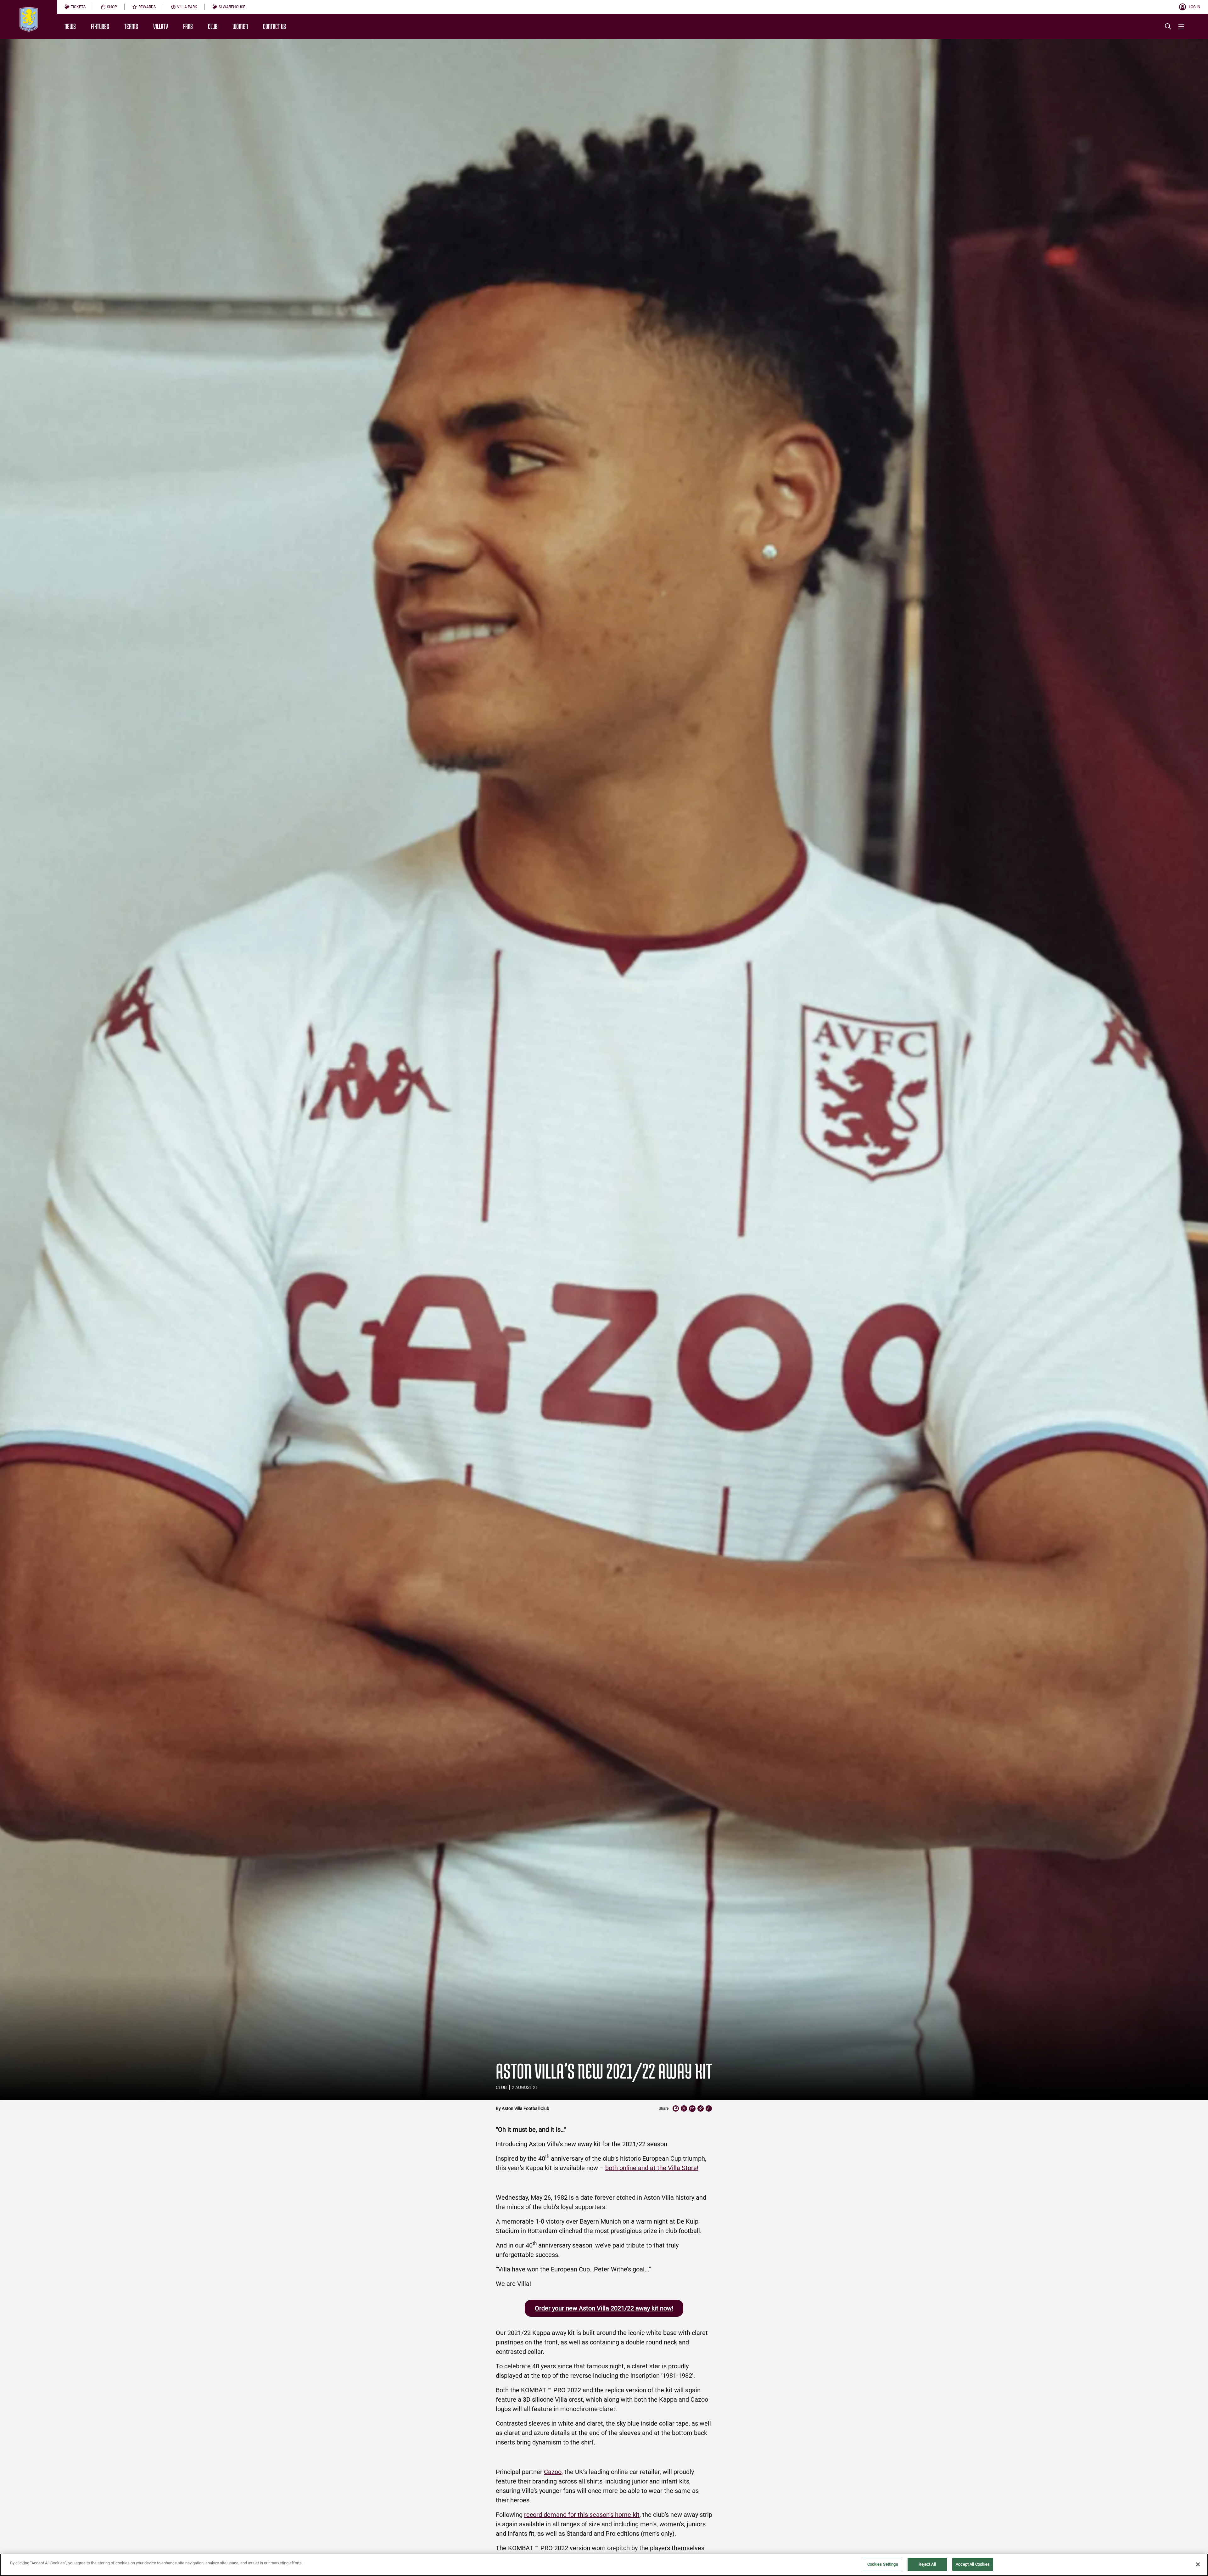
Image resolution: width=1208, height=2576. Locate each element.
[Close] (1198, 2564)
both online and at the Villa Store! (652, 2168)
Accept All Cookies (973, 2564)
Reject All (927, 2564)
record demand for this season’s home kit (582, 2515)
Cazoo (553, 2472)
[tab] (75, 7)
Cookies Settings (883, 2564)
